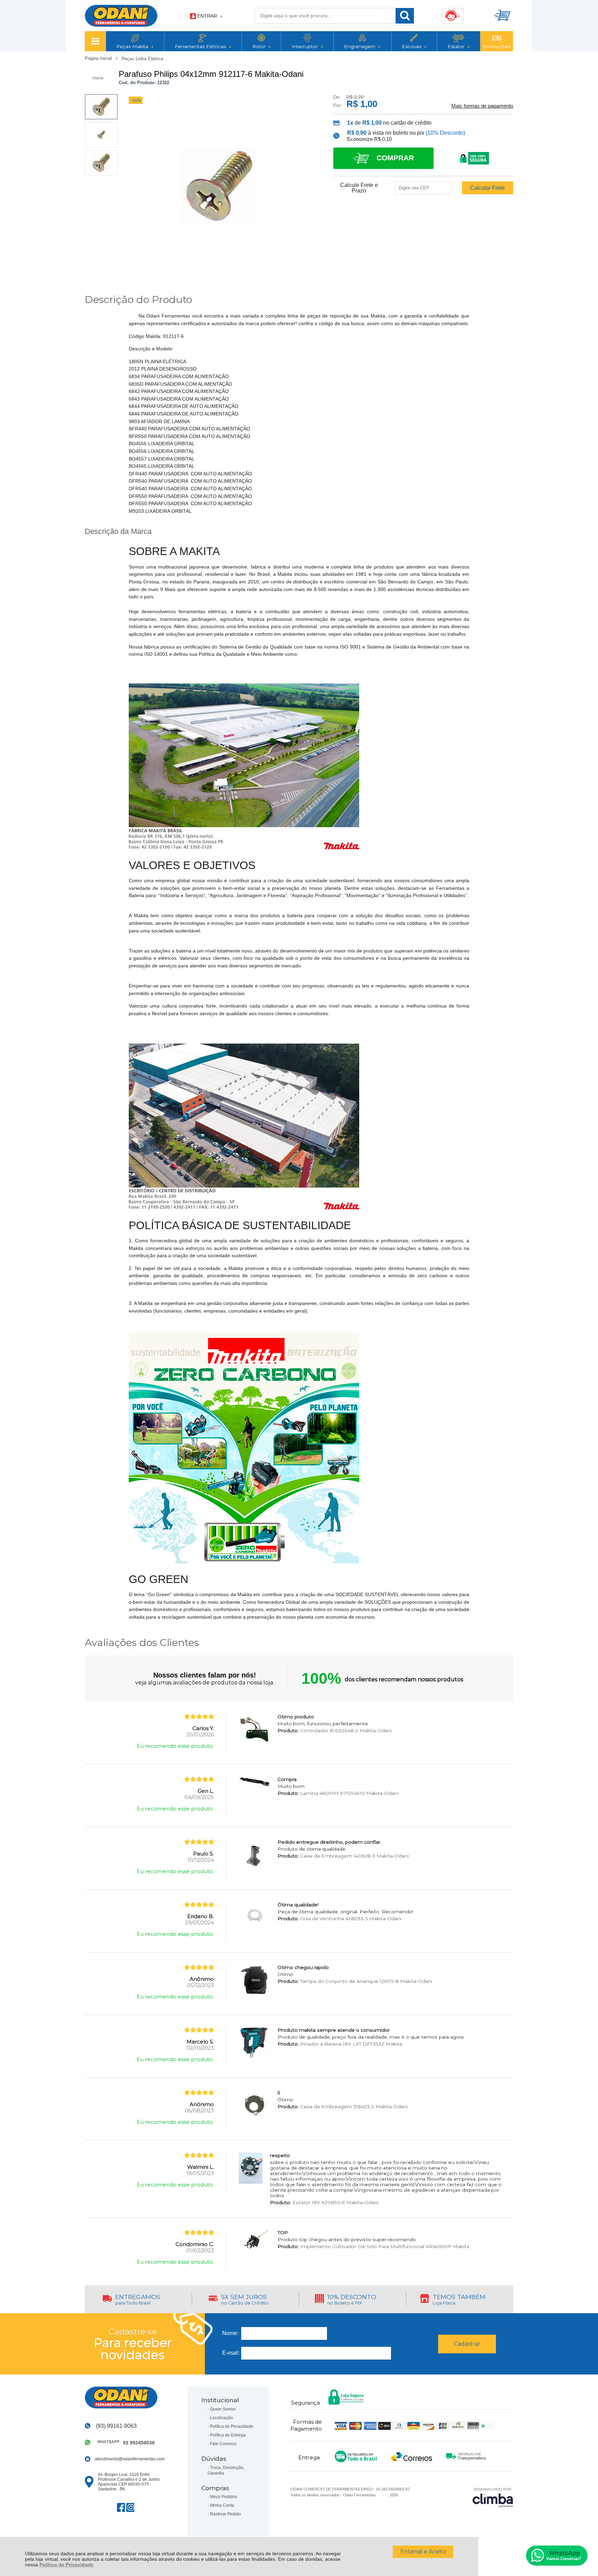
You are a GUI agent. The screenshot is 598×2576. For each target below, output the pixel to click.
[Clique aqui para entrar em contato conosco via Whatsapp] (557, 2556)
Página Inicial (99, 58)
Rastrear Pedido (225, 2514)
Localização (221, 2418)
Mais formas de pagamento (482, 106)
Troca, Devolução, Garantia (226, 2470)
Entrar (207, 16)
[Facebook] (121, 2507)
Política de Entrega (228, 2435)
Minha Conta (222, 2505)
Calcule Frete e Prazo (359, 188)
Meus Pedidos (224, 2497)
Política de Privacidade (66, 2565)
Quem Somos (223, 2409)
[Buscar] (405, 16)
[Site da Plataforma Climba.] (493, 2497)
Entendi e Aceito (423, 2552)
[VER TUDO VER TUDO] (95, 41)
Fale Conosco (223, 2444)
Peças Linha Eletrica (142, 59)
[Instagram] (130, 2507)
